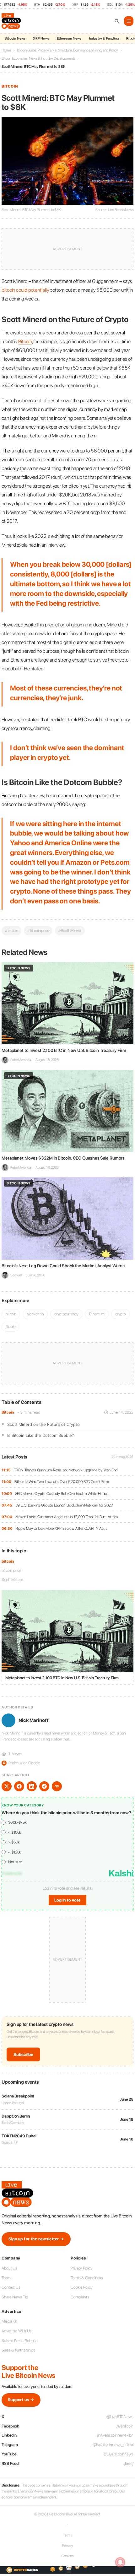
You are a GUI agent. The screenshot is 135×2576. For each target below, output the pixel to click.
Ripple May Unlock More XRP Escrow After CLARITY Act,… (62, 1528)
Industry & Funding (104, 38)
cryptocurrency (66, 1314)
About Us (9, 2268)
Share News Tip (15, 2297)
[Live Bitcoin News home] (12, 21)
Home (6, 50)
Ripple (10, 1326)
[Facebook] (19, 1786)
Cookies (67, 2556)
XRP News (41, 38)
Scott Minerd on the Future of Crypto (43, 1424)
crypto (120, 1314)
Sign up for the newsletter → (36, 2239)
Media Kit (9, 2321)
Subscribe (23, 2054)
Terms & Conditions (87, 2278)
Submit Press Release (20, 2341)
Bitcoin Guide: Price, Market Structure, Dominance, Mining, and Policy (67, 50)
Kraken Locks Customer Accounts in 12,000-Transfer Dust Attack (67, 1517)
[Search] (117, 21)
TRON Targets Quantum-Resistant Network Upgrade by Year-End (66, 1470)
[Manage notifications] (120, 2562)
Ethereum (97, 1314)
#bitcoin (11, 931)
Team (6, 2278)
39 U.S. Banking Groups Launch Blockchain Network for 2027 (64, 1505)
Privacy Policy (81, 2268)
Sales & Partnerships (19, 2350)
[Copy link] (57, 1786)
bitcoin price (11, 1570)
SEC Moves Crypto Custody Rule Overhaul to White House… (63, 1494)
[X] (7, 1786)
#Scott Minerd (70, 931)
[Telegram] (44, 1786)
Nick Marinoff (34, 1720)
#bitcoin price (38, 931)
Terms (68, 2535)
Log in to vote (67, 1900)
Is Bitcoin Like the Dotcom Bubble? (40, 1435)
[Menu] (129, 21)
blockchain (35, 1314)
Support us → (21, 2400)
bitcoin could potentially (25, 290)
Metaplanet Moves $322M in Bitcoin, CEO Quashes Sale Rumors (63, 1158)
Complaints (80, 2297)
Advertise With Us (16, 2331)
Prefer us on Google (21, 1763)
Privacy (67, 2546)
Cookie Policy (82, 2287)
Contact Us (11, 2287)
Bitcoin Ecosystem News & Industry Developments (38, 58)
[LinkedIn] (32, 1786)
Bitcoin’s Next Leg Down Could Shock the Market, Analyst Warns (63, 1266)
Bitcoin (8, 1412)
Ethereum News (69, 38)
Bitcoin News (15, 38)
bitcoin (8, 1561)
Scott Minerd (12, 1580)
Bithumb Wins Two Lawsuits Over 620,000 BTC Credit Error (62, 1482)
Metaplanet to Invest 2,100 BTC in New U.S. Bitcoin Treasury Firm (64, 1050)
